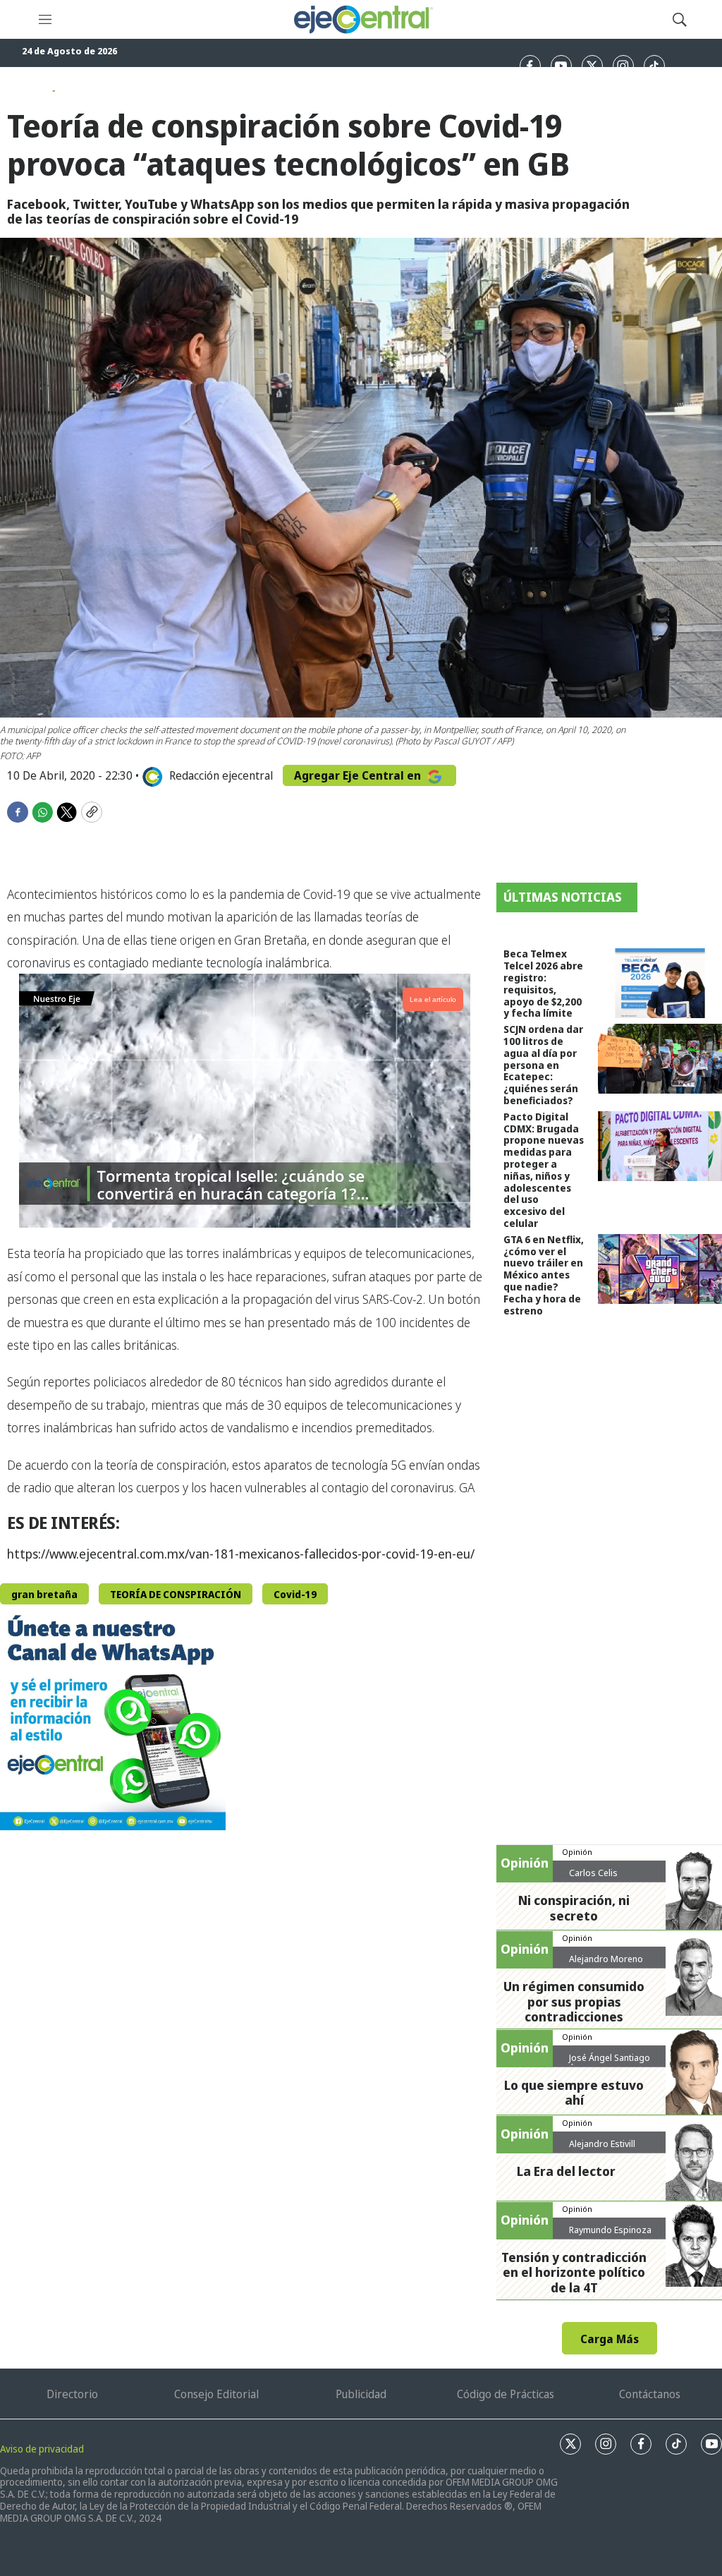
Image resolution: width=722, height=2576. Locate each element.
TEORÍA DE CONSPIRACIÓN (176, 1594)
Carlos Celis (593, 1873)
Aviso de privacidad (42, 2449)
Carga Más (610, 2339)
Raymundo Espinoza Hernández (610, 2235)
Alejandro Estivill (602, 2143)
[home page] (362, 19)
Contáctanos (650, 2394)
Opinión (577, 1852)
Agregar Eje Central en (359, 775)
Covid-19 (295, 1594)
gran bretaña (44, 1594)
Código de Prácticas (506, 2394)
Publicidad (361, 2394)
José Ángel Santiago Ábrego (610, 2063)
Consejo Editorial (216, 2394)
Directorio (72, 2394)
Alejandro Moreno (606, 1959)
